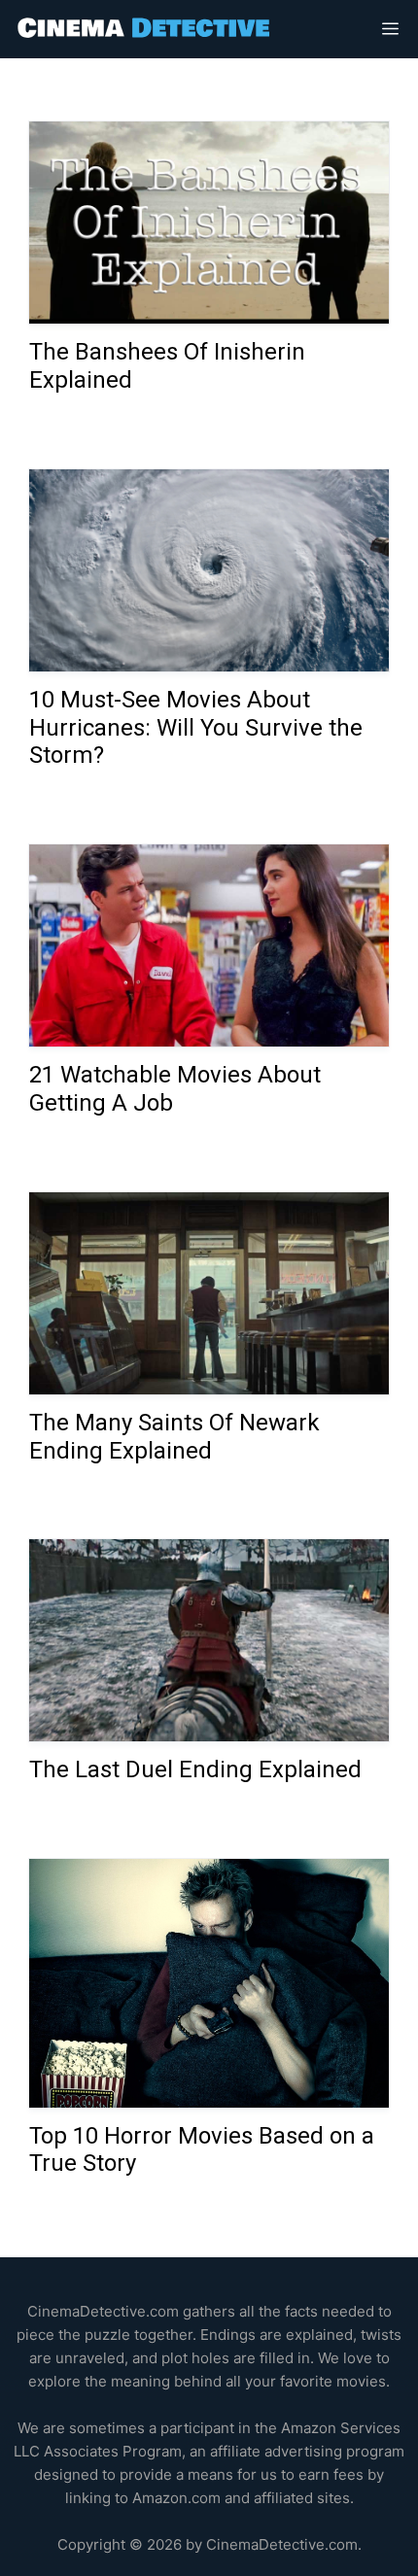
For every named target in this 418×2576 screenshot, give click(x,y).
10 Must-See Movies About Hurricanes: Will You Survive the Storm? (196, 728)
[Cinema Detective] (145, 29)
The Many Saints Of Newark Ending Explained (174, 1437)
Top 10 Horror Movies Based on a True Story (202, 2150)
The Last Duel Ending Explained (195, 1770)
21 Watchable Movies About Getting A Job (175, 1089)
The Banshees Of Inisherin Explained (167, 366)
